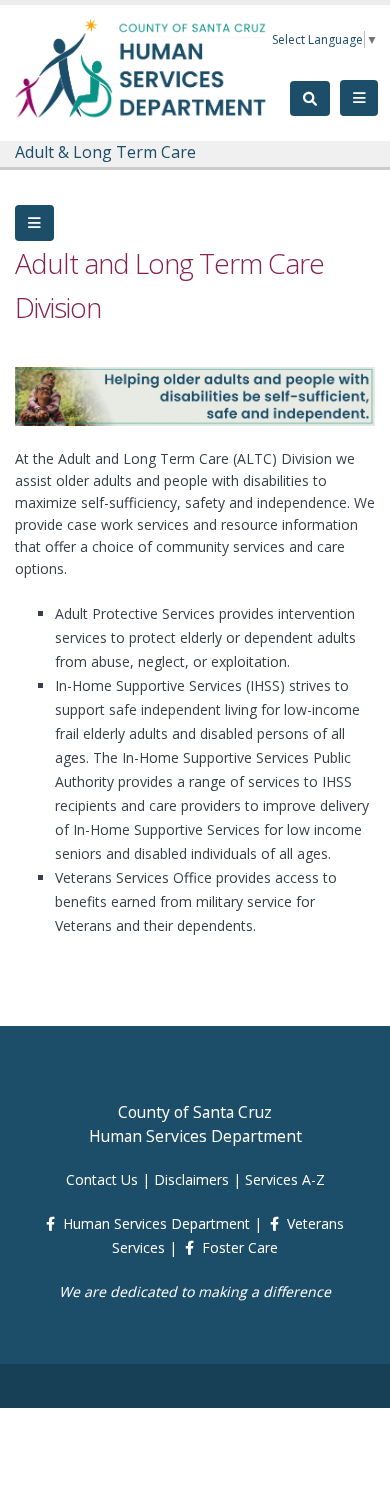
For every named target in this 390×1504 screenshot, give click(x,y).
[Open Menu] (359, 98)
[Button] (34, 223)
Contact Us (102, 1179)
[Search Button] (310, 98)
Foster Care (240, 1247)
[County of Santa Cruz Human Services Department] (141, 67)
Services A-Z (285, 1179)
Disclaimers (191, 1179)
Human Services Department (156, 1223)
